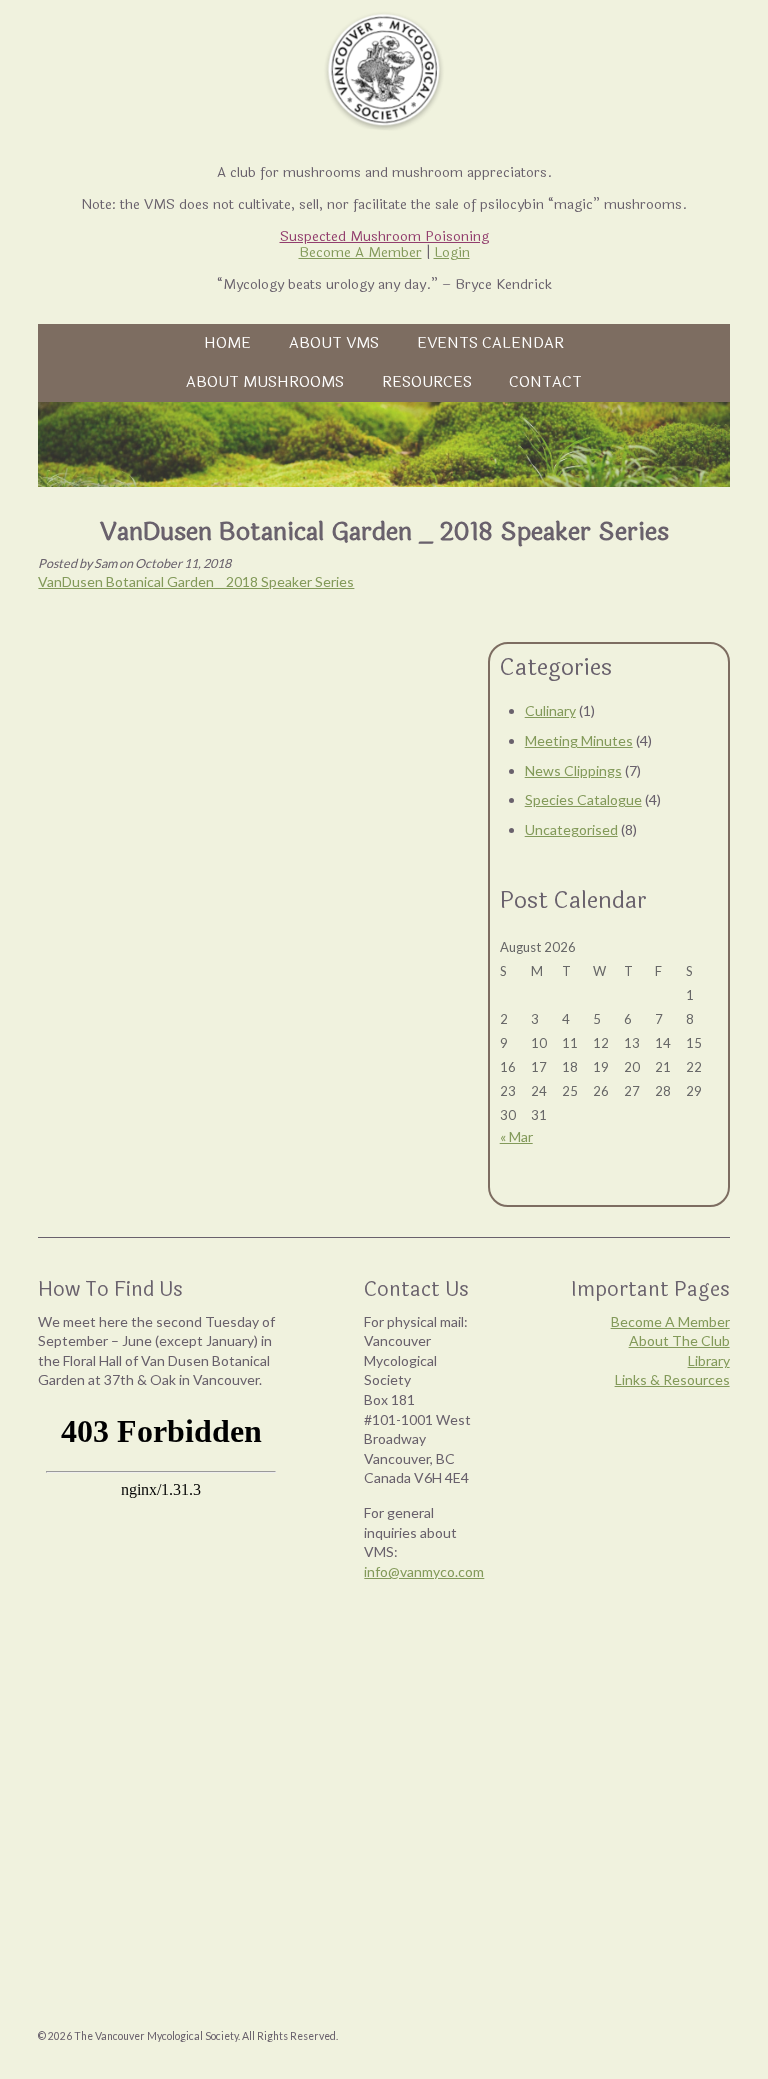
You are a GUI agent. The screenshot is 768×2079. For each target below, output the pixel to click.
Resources (427, 382)
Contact (545, 382)
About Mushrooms (265, 382)
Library (709, 1360)
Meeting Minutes (579, 740)
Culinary (550, 710)
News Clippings (573, 770)
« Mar (516, 1136)
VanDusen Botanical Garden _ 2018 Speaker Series (196, 581)
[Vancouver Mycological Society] (384, 70)
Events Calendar (490, 343)
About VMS (334, 343)
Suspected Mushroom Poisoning (384, 236)
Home (227, 343)
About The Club (679, 1340)
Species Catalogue (583, 799)
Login (452, 252)
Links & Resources (672, 1379)
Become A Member (360, 252)
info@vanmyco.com (424, 1571)
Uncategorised (571, 829)
